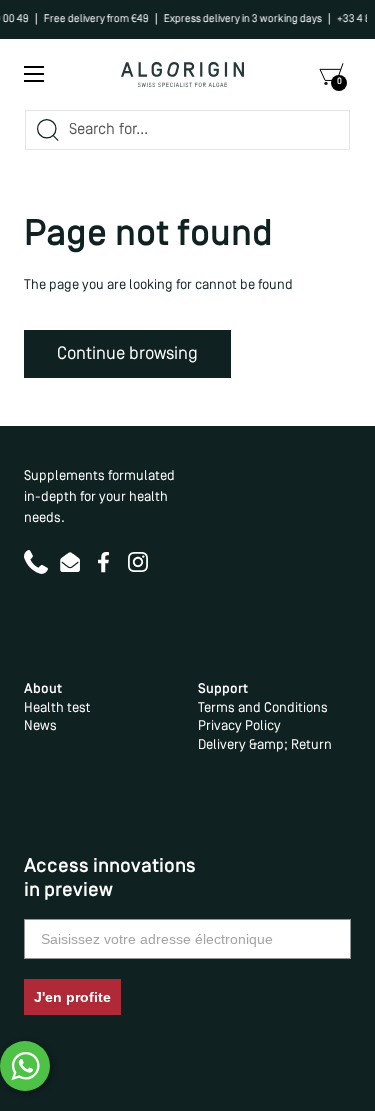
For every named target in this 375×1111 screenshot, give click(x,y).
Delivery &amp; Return (265, 745)
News (40, 726)
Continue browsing (127, 354)
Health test (57, 708)
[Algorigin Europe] (183, 74)
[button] (331, 74)
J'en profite (72, 997)
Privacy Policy (239, 726)
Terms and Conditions (263, 708)
